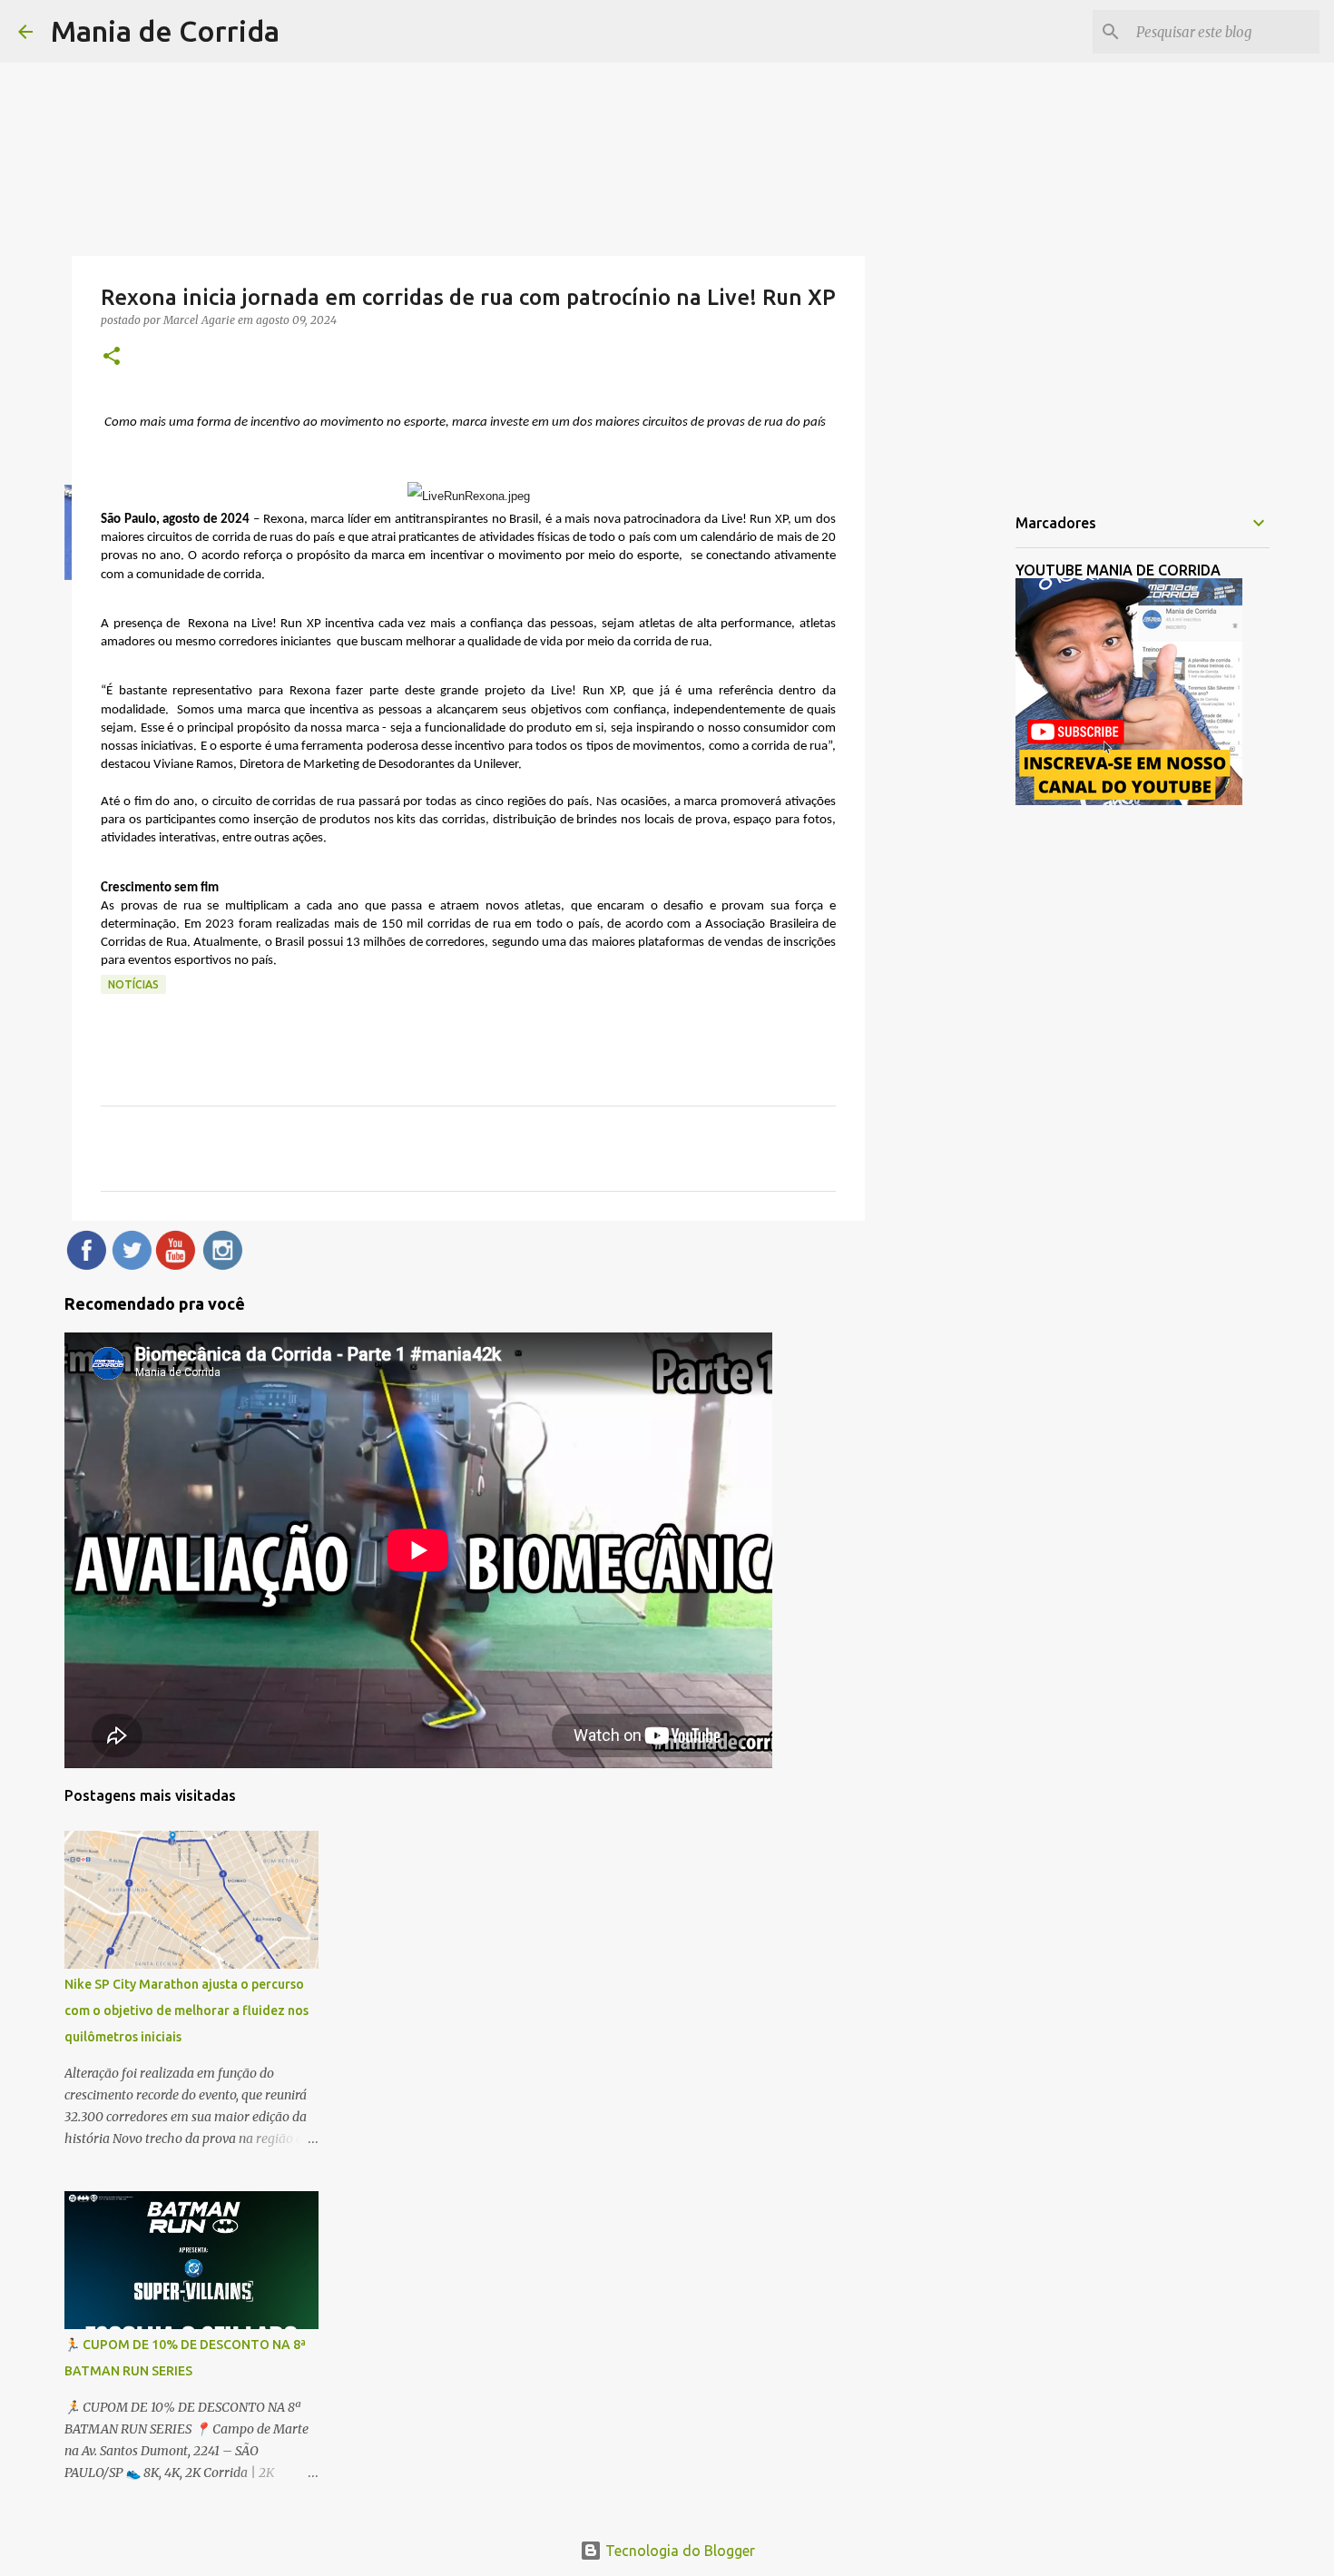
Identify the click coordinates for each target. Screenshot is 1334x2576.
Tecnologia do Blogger (678, 2551)
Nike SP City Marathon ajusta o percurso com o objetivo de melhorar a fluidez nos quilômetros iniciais (186, 2011)
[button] (112, 357)
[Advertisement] (957, 784)
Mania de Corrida (165, 31)
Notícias (133, 984)
